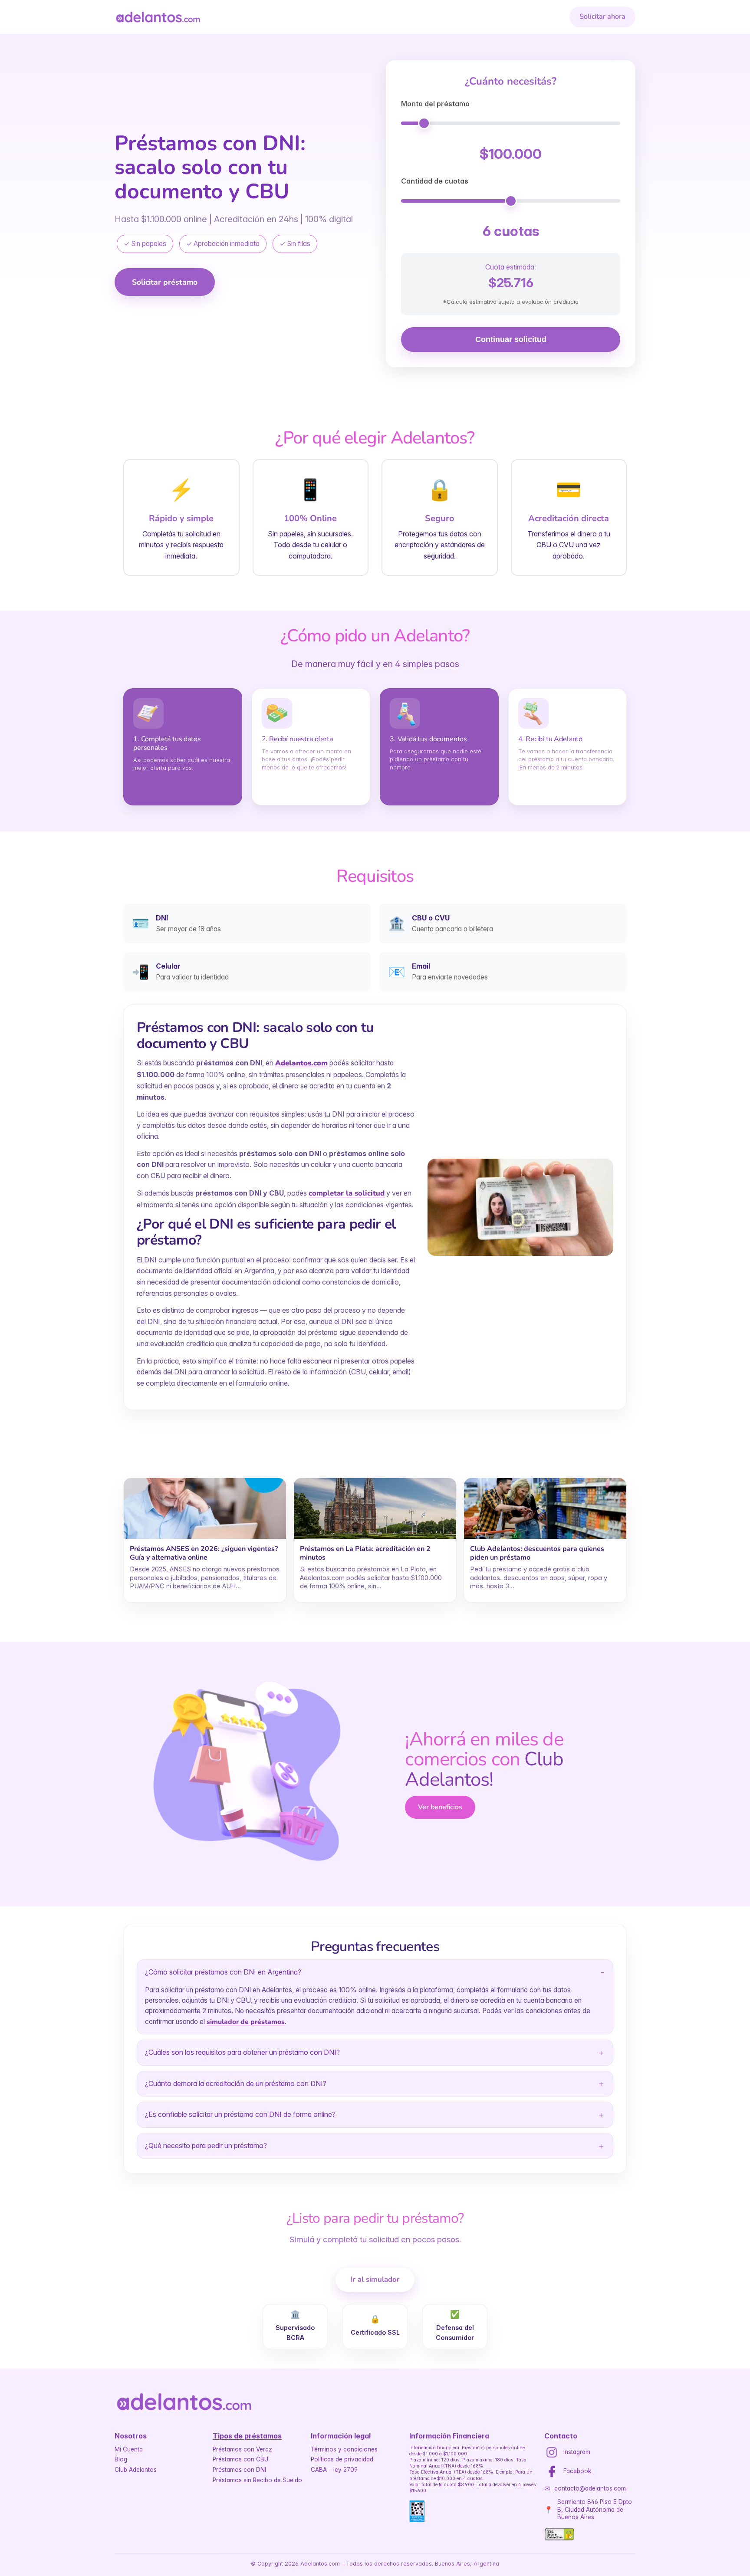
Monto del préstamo (435, 104)
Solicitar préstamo (165, 282)
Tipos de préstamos (247, 2436)
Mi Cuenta (129, 2449)
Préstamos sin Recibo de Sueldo (257, 2480)
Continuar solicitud (511, 339)
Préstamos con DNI (239, 2470)
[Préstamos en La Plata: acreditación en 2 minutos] (375, 1508)
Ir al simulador (375, 2279)
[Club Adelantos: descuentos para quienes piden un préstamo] (545, 1508)
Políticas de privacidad (342, 2459)
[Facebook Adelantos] (552, 2471)
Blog (121, 2459)
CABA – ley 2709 (334, 2470)
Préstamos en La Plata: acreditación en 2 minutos (365, 1553)
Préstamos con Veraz (242, 2449)
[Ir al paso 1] (124, 813)
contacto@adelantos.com (590, 2488)
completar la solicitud (347, 1193)
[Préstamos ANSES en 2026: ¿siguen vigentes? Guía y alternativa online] (205, 1508)
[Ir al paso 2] (126, 813)
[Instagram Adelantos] (552, 2452)
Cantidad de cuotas (435, 181)
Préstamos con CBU (240, 2459)
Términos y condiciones (344, 2449)
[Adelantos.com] (158, 17)
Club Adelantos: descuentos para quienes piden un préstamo (537, 1553)
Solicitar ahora (602, 16)
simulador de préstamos (246, 2022)
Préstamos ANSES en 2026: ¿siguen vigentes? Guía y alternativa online (204, 1553)
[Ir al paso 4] (129, 813)
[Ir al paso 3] (128, 813)
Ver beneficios (440, 1807)
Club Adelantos (136, 2470)
